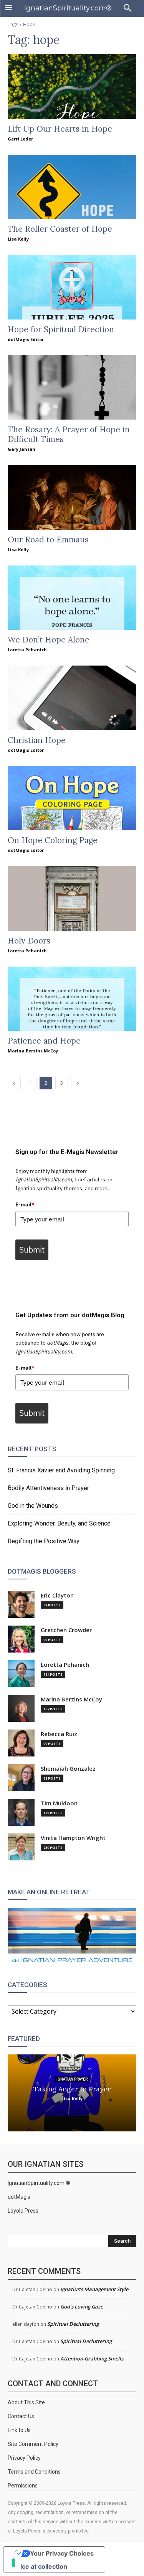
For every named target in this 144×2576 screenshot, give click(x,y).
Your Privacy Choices (62, 2553)
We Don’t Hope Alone (49, 640)
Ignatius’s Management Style (94, 2289)
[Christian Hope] (72, 698)
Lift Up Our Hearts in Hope (60, 129)
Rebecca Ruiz (59, 1734)
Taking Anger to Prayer (72, 2088)
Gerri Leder (20, 139)
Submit (32, 1250)
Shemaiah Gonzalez (68, 1769)
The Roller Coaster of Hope (60, 229)
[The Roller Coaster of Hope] (72, 187)
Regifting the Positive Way (44, 1541)
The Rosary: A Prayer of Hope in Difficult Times (69, 434)
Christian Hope (37, 740)
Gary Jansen (22, 449)
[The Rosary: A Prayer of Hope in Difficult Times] (72, 388)
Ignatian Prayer (72, 2079)
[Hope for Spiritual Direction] (72, 287)
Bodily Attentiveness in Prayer (48, 1488)
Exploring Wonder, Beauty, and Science (59, 1523)
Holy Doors (29, 941)
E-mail (25, 1204)
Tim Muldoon (59, 1803)
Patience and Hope (44, 1041)
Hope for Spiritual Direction (61, 329)
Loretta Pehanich (27, 650)
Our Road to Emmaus (48, 539)
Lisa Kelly (18, 239)
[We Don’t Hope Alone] (72, 598)
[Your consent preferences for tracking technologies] (13, 2563)
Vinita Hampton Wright (73, 1838)
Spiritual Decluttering (73, 2324)
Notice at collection (38, 2566)
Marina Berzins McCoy (33, 1051)
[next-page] (78, 1083)
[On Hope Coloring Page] (72, 798)
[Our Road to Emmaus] (72, 497)
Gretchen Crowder (66, 1630)
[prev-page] (14, 1083)
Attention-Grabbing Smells (92, 2359)
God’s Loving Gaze (82, 2307)
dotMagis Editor (26, 339)
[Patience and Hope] (72, 999)
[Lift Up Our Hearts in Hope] (72, 87)
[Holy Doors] (72, 898)
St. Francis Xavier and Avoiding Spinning (61, 1470)
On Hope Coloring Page (53, 840)
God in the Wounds (33, 1506)
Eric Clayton (57, 1595)
